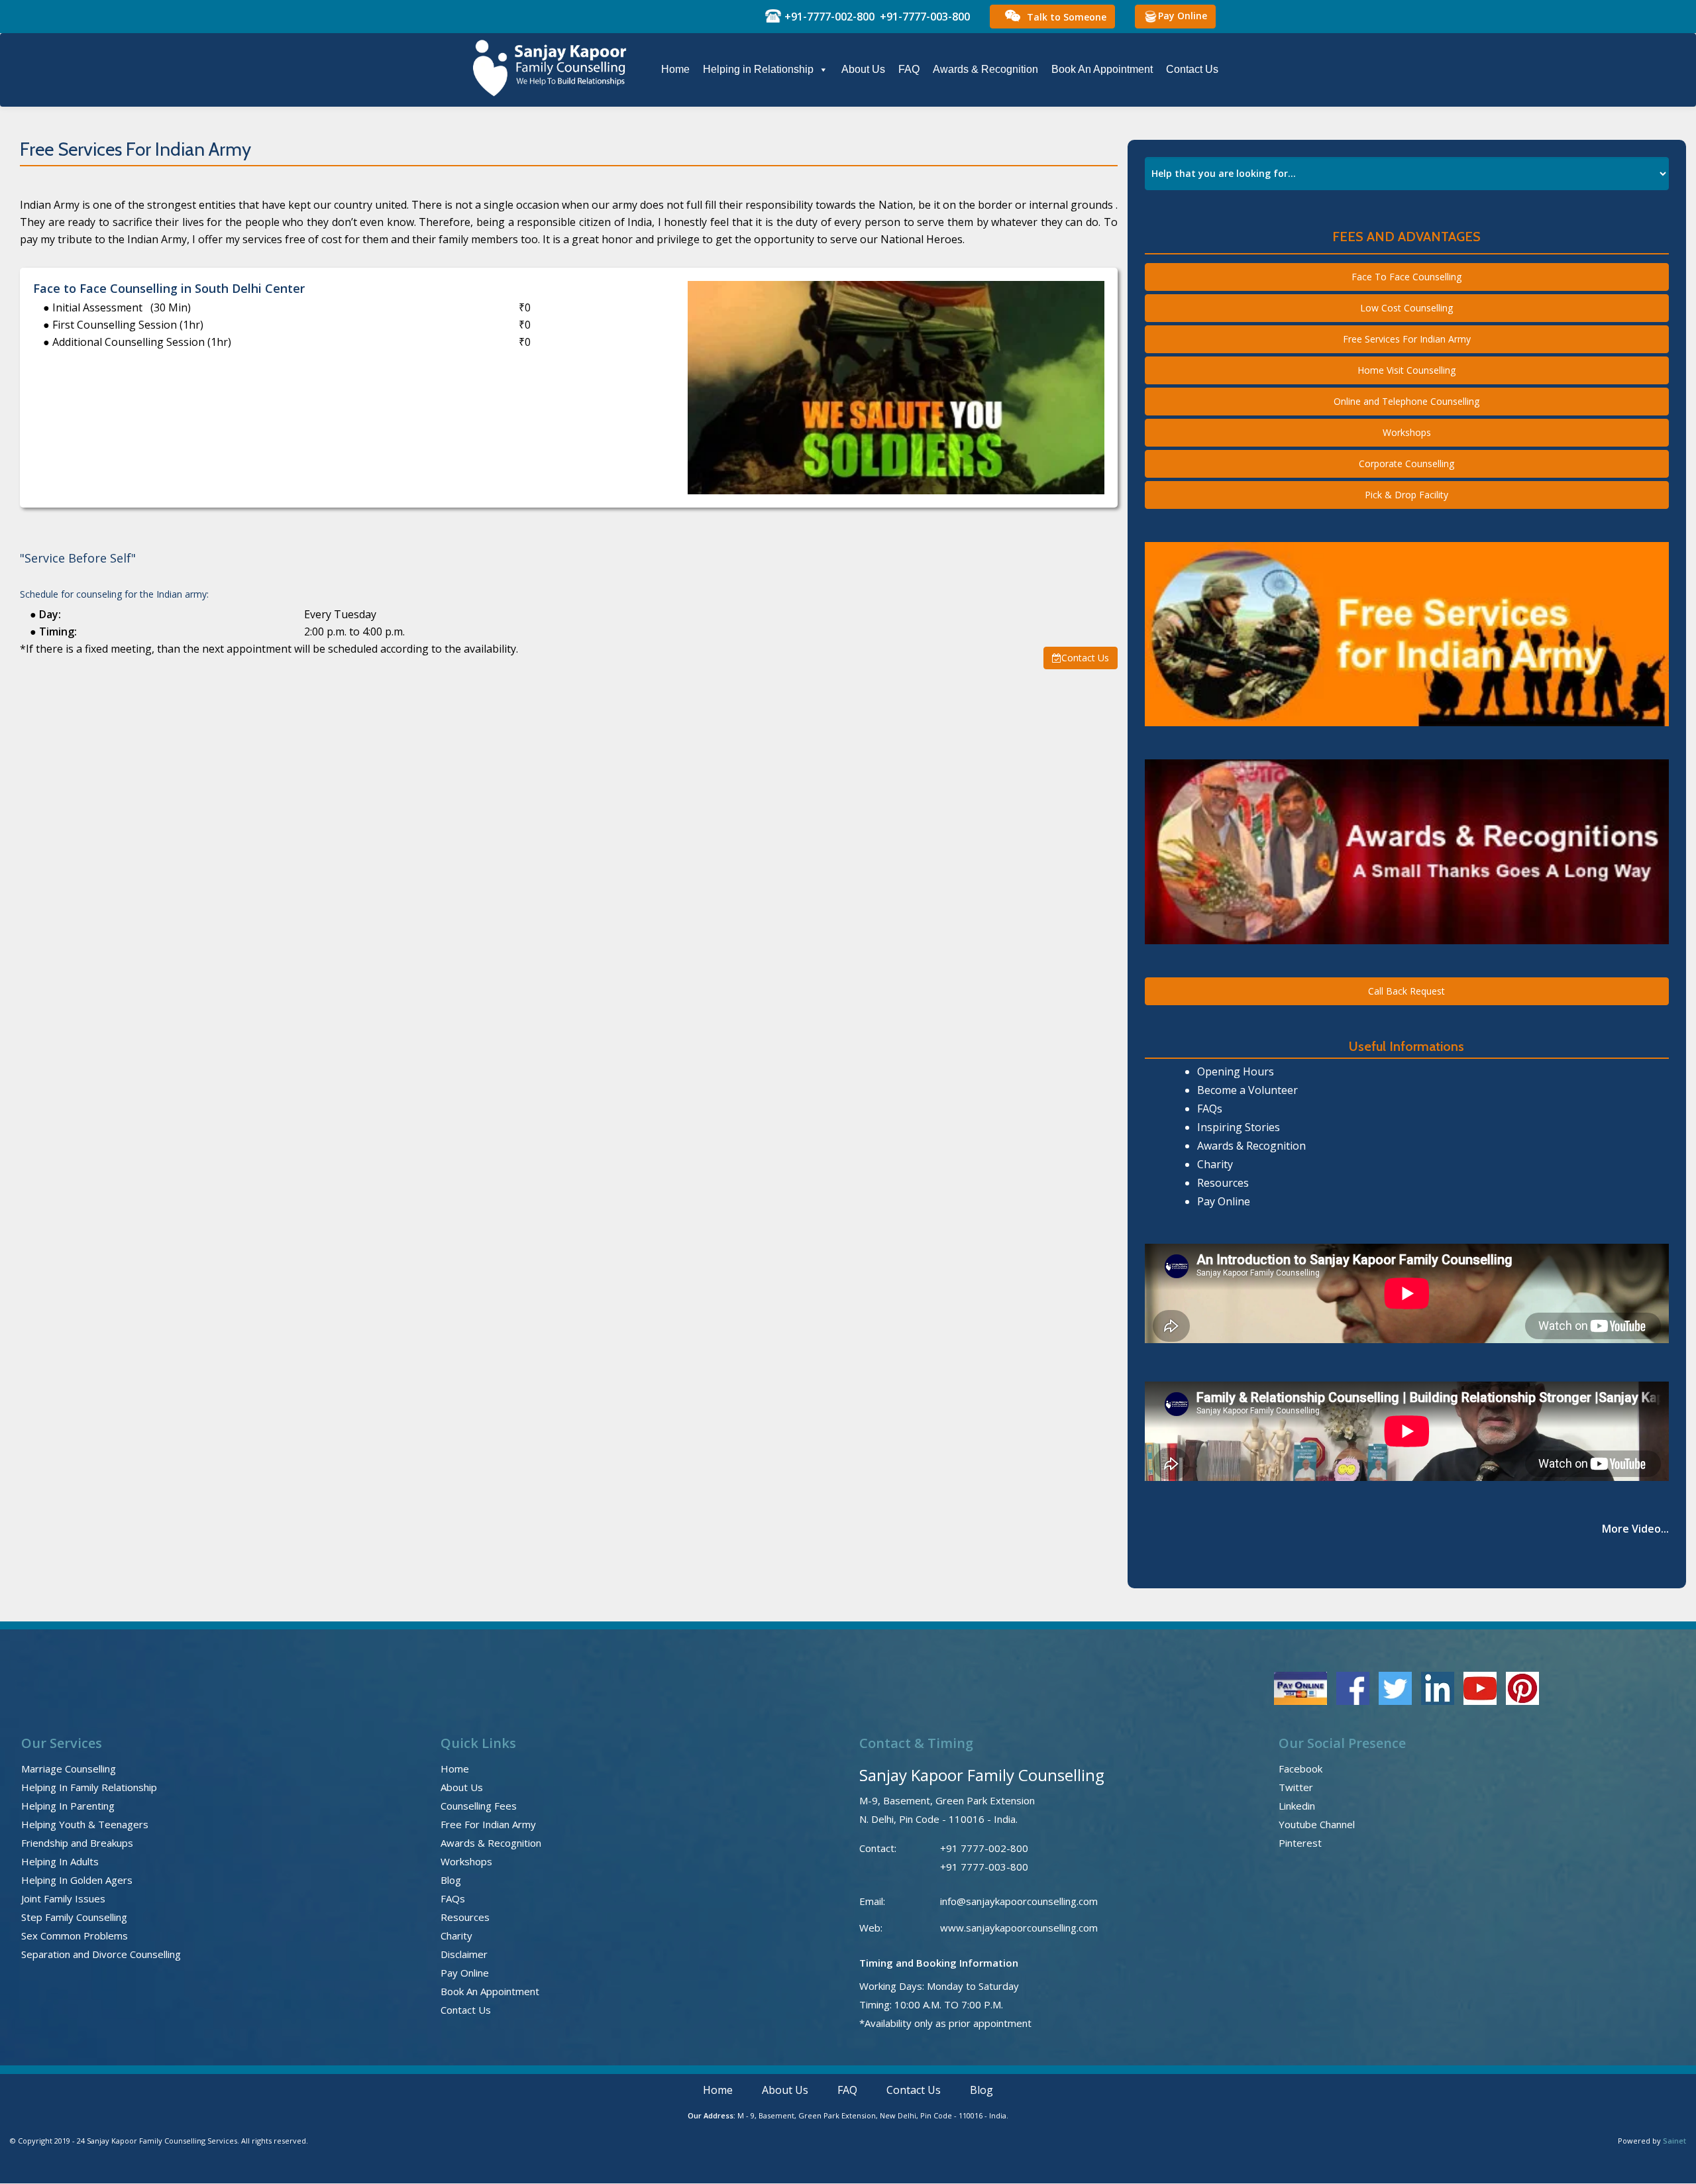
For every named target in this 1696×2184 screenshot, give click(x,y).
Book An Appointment (1102, 69)
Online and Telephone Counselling (1406, 401)
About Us (863, 69)
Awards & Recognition (985, 69)
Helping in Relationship (758, 69)
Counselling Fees (479, 1806)
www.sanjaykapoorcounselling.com (1019, 1928)
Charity (1215, 1164)
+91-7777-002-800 (829, 17)
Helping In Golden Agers (77, 1880)
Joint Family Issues (63, 1898)
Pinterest (1300, 1843)
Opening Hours (1236, 1071)
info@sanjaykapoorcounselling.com (1019, 1901)
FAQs (1210, 1109)
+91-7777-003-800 (925, 17)
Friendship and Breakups (77, 1843)
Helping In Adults (60, 1861)
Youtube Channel (1317, 1824)
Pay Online (1183, 16)
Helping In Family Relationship (89, 1787)
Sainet (1674, 2141)
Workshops (1407, 432)
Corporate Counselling (1406, 464)
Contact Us (1192, 69)
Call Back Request (1406, 991)
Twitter (1296, 1787)
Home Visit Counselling (1406, 370)
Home (675, 69)
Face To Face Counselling (1406, 277)
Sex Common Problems (75, 1936)
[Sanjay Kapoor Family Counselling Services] (552, 69)
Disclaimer (464, 1954)
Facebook (1300, 1769)
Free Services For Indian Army (1407, 339)
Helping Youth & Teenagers (85, 1824)
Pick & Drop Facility (1406, 495)
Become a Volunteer (1247, 1090)
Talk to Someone (1067, 17)
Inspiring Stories (1239, 1127)
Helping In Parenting (68, 1806)
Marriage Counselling (69, 1769)
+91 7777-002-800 (984, 1848)
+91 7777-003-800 (984, 1867)
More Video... (1635, 1529)
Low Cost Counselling (1406, 308)
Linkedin (1297, 1806)
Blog (451, 1880)
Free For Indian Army (488, 1824)
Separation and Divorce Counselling (101, 1954)
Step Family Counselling (74, 1917)
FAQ (909, 69)
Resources (1223, 1183)
